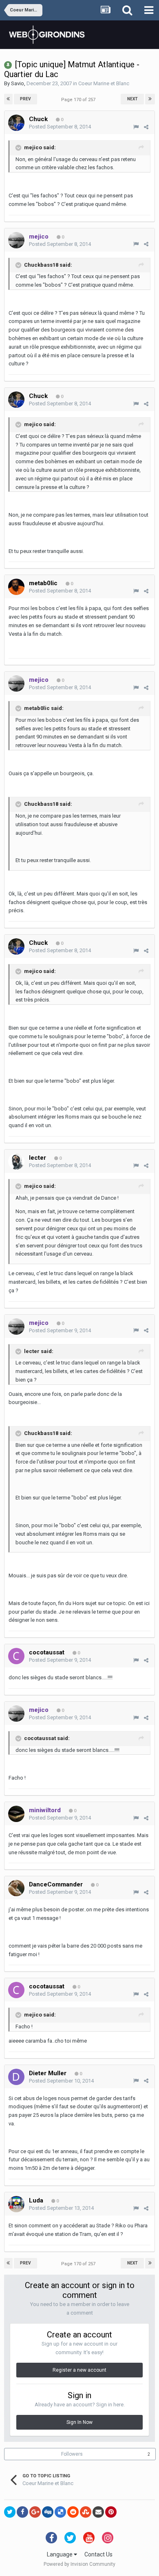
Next (132, 99)
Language (60, 2554)
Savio (18, 83)
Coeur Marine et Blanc (104, 83)
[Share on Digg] (48, 2512)
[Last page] (150, 99)
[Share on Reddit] (73, 2512)
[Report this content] (136, 127)
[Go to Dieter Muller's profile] (16, 2077)
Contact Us (98, 2554)
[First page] (8, 99)
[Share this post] (146, 127)
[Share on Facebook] (22, 2512)
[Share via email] (98, 2512)
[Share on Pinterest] (111, 2512)
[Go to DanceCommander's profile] (16, 1888)
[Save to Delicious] (60, 2512)
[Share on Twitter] (10, 2512)
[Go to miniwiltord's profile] (16, 1814)
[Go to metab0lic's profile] (16, 587)
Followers (72, 2454)
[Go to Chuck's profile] (16, 123)
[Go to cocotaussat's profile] (16, 1656)
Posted (60, 127)
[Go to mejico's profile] (16, 240)
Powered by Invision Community (79, 2564)
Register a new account (79, 2370)
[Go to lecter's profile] (16, 1161)
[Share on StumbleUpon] (86, 2512)
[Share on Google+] (35, 2512)
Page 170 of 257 (79, 100)
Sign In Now (79, 2422)
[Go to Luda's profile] (16, 2204)
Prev (25, 99)
